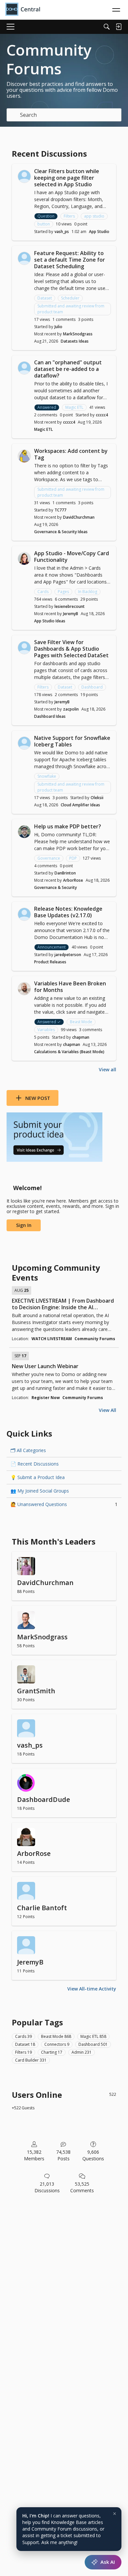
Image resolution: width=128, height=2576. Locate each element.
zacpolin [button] (71, 709)
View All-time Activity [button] (92, 1989)
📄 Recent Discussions (35, 1464)
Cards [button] (43, 592)
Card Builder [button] (31, 2060)
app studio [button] (94, 216)
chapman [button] (81, 1037)
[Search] (107, 27)
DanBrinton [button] (65, 873)
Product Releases (50, 962)
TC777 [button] (60, 510)
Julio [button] (58, 327)
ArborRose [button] (73, 880)
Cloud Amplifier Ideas (80, 805)
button (44, 224)
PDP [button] (73, 858)
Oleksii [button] (97, 798)
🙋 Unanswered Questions (64, 1504)
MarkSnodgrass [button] (78, 334)
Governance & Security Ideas (61, 532)
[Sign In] (118, 27)
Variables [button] (46, 1030)
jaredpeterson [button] (68, 955)
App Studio (99, 232)
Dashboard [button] (92, 687)
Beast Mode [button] (81, 1022)
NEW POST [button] (38, 1098)
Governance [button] (49, 858)
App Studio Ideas (50, 621)
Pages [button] (63, 592)
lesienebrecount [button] (70, 606)
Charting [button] (52, 2052)
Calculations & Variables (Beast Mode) (69, 1052)
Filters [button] (69, 216)
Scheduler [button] (70, 298)
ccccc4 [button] (102, 415)
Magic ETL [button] (74, 407)
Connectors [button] (57, 2044)
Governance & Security (55, 887)
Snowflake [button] (47, 776)
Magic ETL (43, 429)
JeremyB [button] (71, 614)
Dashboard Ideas (50, 716)
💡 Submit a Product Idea (38, 1477)
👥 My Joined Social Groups (40, 1491)
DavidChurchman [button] (79, 517)
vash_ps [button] (62, 232)
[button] (24, 176)
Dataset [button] (45, 298)
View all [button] (107, 1069)
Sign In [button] (24, 1225)
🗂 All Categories (28, 1450)
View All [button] (107, 1410)
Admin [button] (82, 2052)
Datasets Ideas (75, 341)
